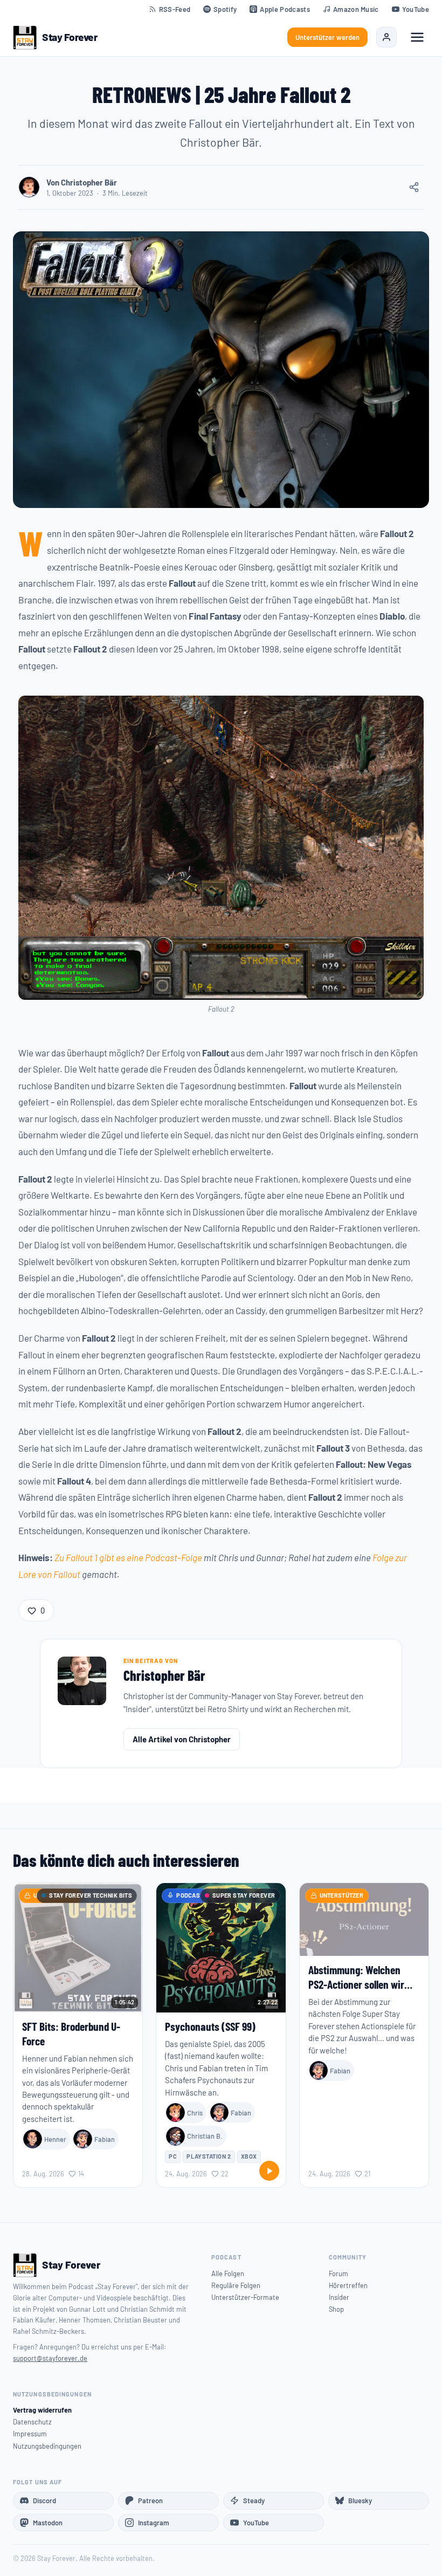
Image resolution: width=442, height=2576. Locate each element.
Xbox (249, 2156)
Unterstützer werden (327, 37)
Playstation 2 (209, 2156)
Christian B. (205, 2136)
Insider (339, 2297)
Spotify (225, 9)
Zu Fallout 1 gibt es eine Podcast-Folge (128, 1557)
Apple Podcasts (285, 9)
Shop (336, 2309)
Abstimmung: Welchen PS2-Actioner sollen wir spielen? (356, 1984)
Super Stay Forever (244, 1895)
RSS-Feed (175, 9)
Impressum (30, 2434)
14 (81, 2174)
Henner (55, 2139)
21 (367, 2174)
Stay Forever (70, 37)
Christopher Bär (164, 1675)
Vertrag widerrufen (42, 2410)
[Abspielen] (269, 2171)
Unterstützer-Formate (245, 2297)
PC (173, 2156)
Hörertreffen (348, 2285)
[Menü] (417, 37)
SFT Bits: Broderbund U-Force (71, 2034)
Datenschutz (32, 2422)
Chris (195, 2113)
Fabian (105, 2139)
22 (225, 2174)
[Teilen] (414, 187)
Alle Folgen (228, 2273)
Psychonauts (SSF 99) (210, 2026)
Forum (339, 2273)
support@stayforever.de (50, 2358)
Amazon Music (356, 9)
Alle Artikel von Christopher (182, 1739)
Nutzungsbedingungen (47, 2446)
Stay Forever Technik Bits (91, 1895)
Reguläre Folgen (236, 2285)
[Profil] (386, 37)
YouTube (416, 9)
